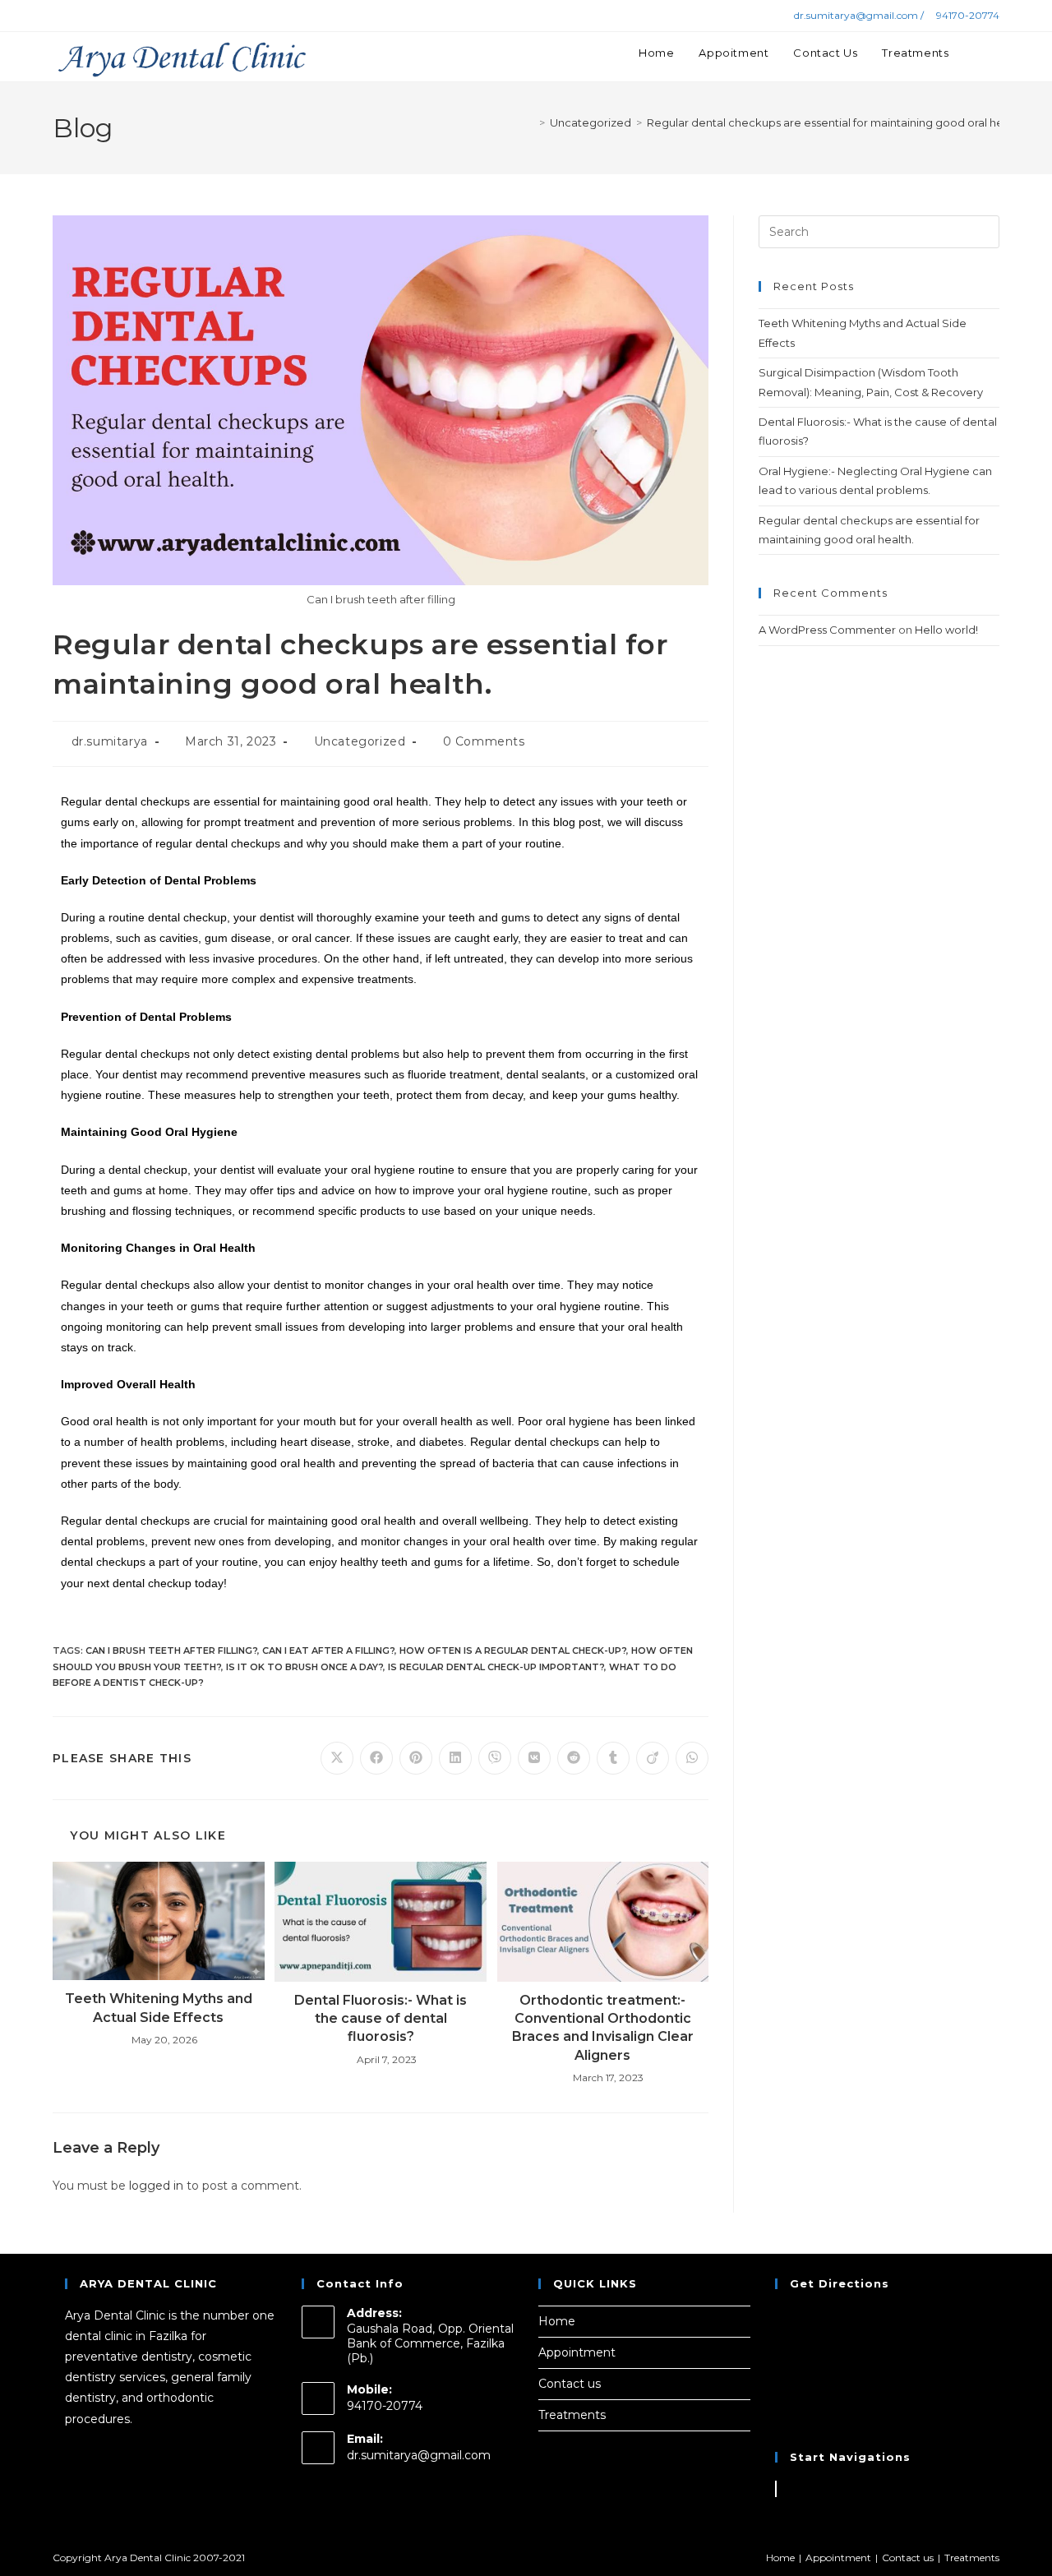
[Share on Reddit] (574, 1758)
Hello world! (946, 630)
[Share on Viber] (495, 1758)
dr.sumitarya (110, 741)
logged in (156, 2186)
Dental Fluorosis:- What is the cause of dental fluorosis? (381, 2019)
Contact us (570, 2384)
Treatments (572, 2415)
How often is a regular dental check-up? (513, 1650)
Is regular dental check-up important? (496, 1667)
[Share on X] (337, 1758)
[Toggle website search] (995, 53)
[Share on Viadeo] (653, 1758)
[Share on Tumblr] (613, 1758)
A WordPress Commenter (827, 630)
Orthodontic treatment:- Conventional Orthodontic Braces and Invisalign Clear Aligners (603, 2028)
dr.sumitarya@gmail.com (419, 2455)
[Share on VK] (534, 1758)
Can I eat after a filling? (328, 1650)
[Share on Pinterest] (416, 1758)
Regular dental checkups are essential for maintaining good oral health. (836, 122)
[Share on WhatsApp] (692, 1758)
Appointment (577, 2352)
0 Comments (484, 741)
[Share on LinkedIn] (455, 1758)
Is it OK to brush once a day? (305, 1667)
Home (557, 2321)
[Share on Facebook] (376, 1758)
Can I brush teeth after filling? (171, 1650)
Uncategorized (360, 741)
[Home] (530, 122)
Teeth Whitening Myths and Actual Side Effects (159, 2008)
